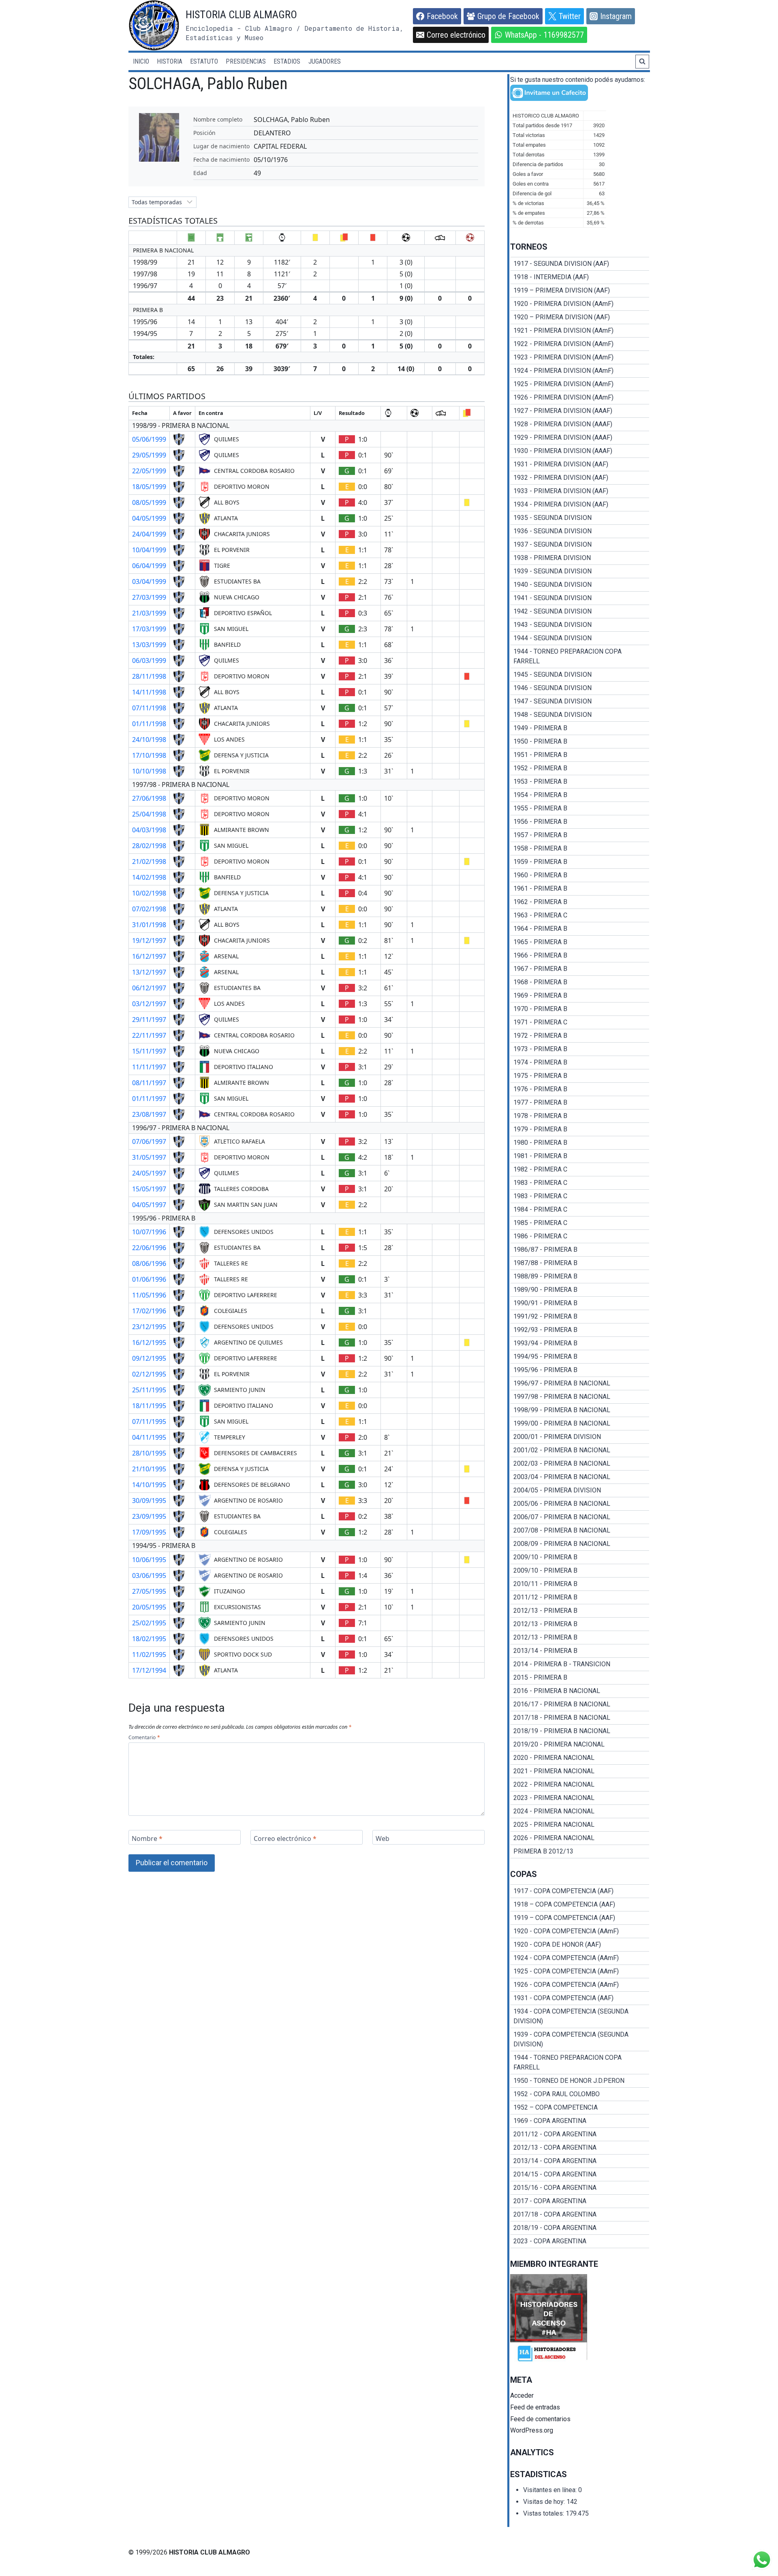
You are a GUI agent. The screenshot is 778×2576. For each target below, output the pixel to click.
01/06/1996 (149, 1279)
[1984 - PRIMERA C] (580, 1210)
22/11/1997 (149, 1035)
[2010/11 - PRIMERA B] (580, 1584)
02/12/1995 (149, 1374)
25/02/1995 (149, 1623)
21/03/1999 (149, 613)
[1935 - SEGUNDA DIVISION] (580, 518)
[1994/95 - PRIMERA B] (580, 1357)
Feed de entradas (535, 2407)
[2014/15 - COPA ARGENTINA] (580, 2174)
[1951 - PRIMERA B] (580, 755)
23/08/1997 (149, 1114)
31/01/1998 (149, 925)
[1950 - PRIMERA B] (580, 742)
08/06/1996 (149, 1263)
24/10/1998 (149, 740)
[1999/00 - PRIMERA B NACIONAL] (580, 1424)
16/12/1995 (149, 1343)
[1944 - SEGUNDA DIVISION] (580, 638)
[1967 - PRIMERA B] (580, 969)
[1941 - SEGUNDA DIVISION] (580, 598)
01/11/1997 (149, 1099)
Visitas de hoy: (545, 2502)
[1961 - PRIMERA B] (580, 889)
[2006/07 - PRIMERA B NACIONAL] (580, 1517)
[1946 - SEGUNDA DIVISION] (580, 688)
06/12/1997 (149, 988)
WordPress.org (532, 2430)
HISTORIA (170, 61)
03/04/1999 (149, 581)
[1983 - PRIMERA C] (580, 1183)
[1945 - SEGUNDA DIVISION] (580, 675)
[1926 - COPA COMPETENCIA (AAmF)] (580, 1985)
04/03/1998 (149, 830)
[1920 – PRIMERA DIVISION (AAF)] (580, 317)
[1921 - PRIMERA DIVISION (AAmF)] (580, 331)
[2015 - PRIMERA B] (580, 1678)
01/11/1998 (149, 724)
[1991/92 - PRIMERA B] (580, 1317)
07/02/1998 (149, 909)
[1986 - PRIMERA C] (580, 1236)
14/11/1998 (149, 692)
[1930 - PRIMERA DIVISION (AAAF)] (580, 451)
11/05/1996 (149, 1295)
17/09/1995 (149, 1532)
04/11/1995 (149, 1437)
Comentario (144, 1737)
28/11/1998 (149, 676)
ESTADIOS (287, 61)
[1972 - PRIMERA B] (580, 1036)
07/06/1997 (149, 1142)
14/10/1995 (149, 1485)
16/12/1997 (149, 956)
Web (383, 1838)
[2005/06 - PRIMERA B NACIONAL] (580, 1504)
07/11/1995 (149, 1422)
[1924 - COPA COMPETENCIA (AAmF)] (580, 1958)
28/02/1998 (149, 846)
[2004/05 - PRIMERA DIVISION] (580, 1490)
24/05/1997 (149, 1173)
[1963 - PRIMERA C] (580, 915)
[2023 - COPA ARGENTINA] (580, 2241)
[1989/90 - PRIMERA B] (580, 1290)
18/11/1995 (149, 1406)
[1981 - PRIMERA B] (580, 1156)
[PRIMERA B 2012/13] (580, 1851)
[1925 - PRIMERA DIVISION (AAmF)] (580, 384)
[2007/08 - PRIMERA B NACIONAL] (580, 1531)
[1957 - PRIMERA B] (580, 835)
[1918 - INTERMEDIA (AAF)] (580, 277)
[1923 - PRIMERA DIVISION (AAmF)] (580, 357)
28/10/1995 (149, 1453)
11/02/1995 (149, 1655)
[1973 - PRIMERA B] (580, 1049)
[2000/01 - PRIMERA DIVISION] (580, 1437)
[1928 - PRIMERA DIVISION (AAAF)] (580, 424)
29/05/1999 (149, 455)
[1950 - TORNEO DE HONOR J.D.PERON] (580, 2081)
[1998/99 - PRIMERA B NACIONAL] (580, 1410)
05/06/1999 (149, 439)
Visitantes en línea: (551, 2490)
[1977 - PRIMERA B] (580, 1103)
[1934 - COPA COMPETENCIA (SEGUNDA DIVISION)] (580, 2016)
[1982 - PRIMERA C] (580, 1169)
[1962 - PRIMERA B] (580, 902)
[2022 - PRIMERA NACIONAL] (580, 1785)
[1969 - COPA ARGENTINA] (580, 2121)
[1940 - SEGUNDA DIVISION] (580, 585)
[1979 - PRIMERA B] (580, 1129)
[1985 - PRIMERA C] (580, 1223)
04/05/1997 (149, 1205)
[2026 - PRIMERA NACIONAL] (580, 1838)
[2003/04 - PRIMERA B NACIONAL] (580, 1477)
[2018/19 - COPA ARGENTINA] (580, 2228)
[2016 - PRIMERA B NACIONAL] (580, 1691)
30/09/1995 (149, 1501)
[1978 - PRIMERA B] (580, 1116)
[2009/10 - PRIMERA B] (580, 1557)
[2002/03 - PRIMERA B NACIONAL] (580, 1464)
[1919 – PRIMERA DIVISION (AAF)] (580, 291)
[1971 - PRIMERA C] (580, 1022)
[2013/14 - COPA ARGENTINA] (580, 2161)
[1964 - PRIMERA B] (580, 929)
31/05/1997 (149, 1157)
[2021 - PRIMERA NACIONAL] (580, 1771)
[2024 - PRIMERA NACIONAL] (580, 1811)
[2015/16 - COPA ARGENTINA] (580, 2188)
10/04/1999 (149, 550)
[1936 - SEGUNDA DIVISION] (580, 531)
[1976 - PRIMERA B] (580, 1089)
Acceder (522, 2395)
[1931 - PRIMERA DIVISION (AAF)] (580, 464)
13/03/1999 (149, 645)
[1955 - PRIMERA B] (580, 808)
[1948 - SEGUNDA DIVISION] (580, 715)
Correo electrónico (285, 1838)
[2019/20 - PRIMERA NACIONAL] (580, 1744)
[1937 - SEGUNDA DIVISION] (580, 545)
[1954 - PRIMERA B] (580, 795)
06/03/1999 (149, 661)
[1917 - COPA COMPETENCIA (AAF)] (580, 1891)
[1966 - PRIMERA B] (580, 956)
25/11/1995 (149, 1390)
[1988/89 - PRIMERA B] (580, 1276)
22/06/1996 (149, 1248)
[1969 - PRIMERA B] (580, 996)
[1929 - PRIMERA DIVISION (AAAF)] (580, 438)
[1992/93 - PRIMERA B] (580, 1330)
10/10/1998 (149, 771)
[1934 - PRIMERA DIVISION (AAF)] (580, 505)
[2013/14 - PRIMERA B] (580, 1651)
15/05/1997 (149, 1189)
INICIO (141, 61)
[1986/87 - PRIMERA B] (580, 1250)
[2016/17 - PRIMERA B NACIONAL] (580, 1704)
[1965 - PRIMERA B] (580, 942)
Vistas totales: (544, 2513)
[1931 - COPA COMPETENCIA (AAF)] (580, 1998)
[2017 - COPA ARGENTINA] (580, 2201)
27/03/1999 (149, 597)
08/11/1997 (149, 1083)
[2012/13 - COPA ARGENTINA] (580, 2148)
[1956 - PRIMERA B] (580, 822)
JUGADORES (325, 61)
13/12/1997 (149, 972)
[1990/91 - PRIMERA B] (580, 1303)
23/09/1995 (149, 1516)
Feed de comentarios (540, 2419)
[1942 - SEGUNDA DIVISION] (580, 611)
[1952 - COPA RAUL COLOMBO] (580, 2094)
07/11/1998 (149, 708)
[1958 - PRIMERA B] (580, 849)
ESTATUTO (204, 61)
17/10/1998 (149, 755)
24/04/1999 (149, 534)
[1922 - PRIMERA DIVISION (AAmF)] (580, 344)
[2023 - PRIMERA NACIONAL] (580, 1798)
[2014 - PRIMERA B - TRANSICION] (580, 1664)
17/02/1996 (149, 1311)
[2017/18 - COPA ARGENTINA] (580, 2215)
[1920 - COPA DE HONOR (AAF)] (580, 1945)
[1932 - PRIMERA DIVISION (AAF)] (580, 478)
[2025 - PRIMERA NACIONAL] (580, 1825)
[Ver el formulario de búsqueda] (642, 62)
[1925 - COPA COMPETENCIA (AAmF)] (580, 1971)
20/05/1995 (149, 1607)
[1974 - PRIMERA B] (580, 1062)
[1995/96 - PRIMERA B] (580, 1370)
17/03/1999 (149, 629)
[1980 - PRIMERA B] (580, 1143)
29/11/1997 (149, 1020)
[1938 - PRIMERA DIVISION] (580, 558)
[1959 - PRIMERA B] (580, 862)
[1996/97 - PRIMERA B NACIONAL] (580, 1383)
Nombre (147, 1838)
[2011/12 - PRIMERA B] (580, 1597)
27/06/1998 (149, 798)
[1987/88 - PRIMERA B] (580, 1263)
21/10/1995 (149, 1469)
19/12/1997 (149, 941)
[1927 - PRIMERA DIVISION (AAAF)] (580, 411)
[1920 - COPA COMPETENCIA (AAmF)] (580, 1931)
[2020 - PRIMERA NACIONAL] (580, 1758)
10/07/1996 (149, 1232)
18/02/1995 (149, 1639)
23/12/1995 (149, 1327)
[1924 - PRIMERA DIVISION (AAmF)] (580, 371)
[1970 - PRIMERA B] (580, 1009)
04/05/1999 (149, 518)
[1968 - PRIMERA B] (580, 982)
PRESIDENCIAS (246, 61)
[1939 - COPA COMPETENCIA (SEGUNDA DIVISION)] (580, 2039)
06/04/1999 (149, 566)
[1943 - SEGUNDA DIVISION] (580, 625)
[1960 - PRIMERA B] (580, 875)
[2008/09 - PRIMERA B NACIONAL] (580, 1544)
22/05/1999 (149, 471)
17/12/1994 (149, 1670)
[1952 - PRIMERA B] (580, 768)
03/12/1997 (149, 1004)
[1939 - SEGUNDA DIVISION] (580, 571)
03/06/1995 (149, 1576)
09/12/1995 (149, 1358)
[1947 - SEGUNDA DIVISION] (580, 701)
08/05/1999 (149, 502)
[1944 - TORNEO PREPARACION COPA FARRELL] (580, 656)
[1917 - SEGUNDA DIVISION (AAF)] (580, 264)
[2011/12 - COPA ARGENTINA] (580, 2134)
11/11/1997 (149, 1067)
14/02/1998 (149, 877)
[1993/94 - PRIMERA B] (580, 1343)
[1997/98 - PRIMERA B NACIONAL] (580, 1397)
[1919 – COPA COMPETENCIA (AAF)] (580, 1918)
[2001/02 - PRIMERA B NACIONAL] (580, 1450)
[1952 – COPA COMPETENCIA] (580, 2108)
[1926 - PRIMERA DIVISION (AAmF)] (580, 398)
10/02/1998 (149, 893)
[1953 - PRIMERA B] (580, 782)
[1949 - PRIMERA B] (580, 728)
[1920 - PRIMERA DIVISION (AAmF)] (580, 304)
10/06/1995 (149, 1560)
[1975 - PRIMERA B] (580, 1076)
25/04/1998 (149, 814)
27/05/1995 (149, 1591)
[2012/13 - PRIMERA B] (580, 1611)
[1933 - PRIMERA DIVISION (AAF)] (580, 491)
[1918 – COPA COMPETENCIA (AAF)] (580, 1905)
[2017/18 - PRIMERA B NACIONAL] (580, 1718)
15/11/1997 (149, 1051)
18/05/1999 (149, 487)
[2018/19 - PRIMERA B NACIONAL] (580, 1731)
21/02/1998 (149, 862)
